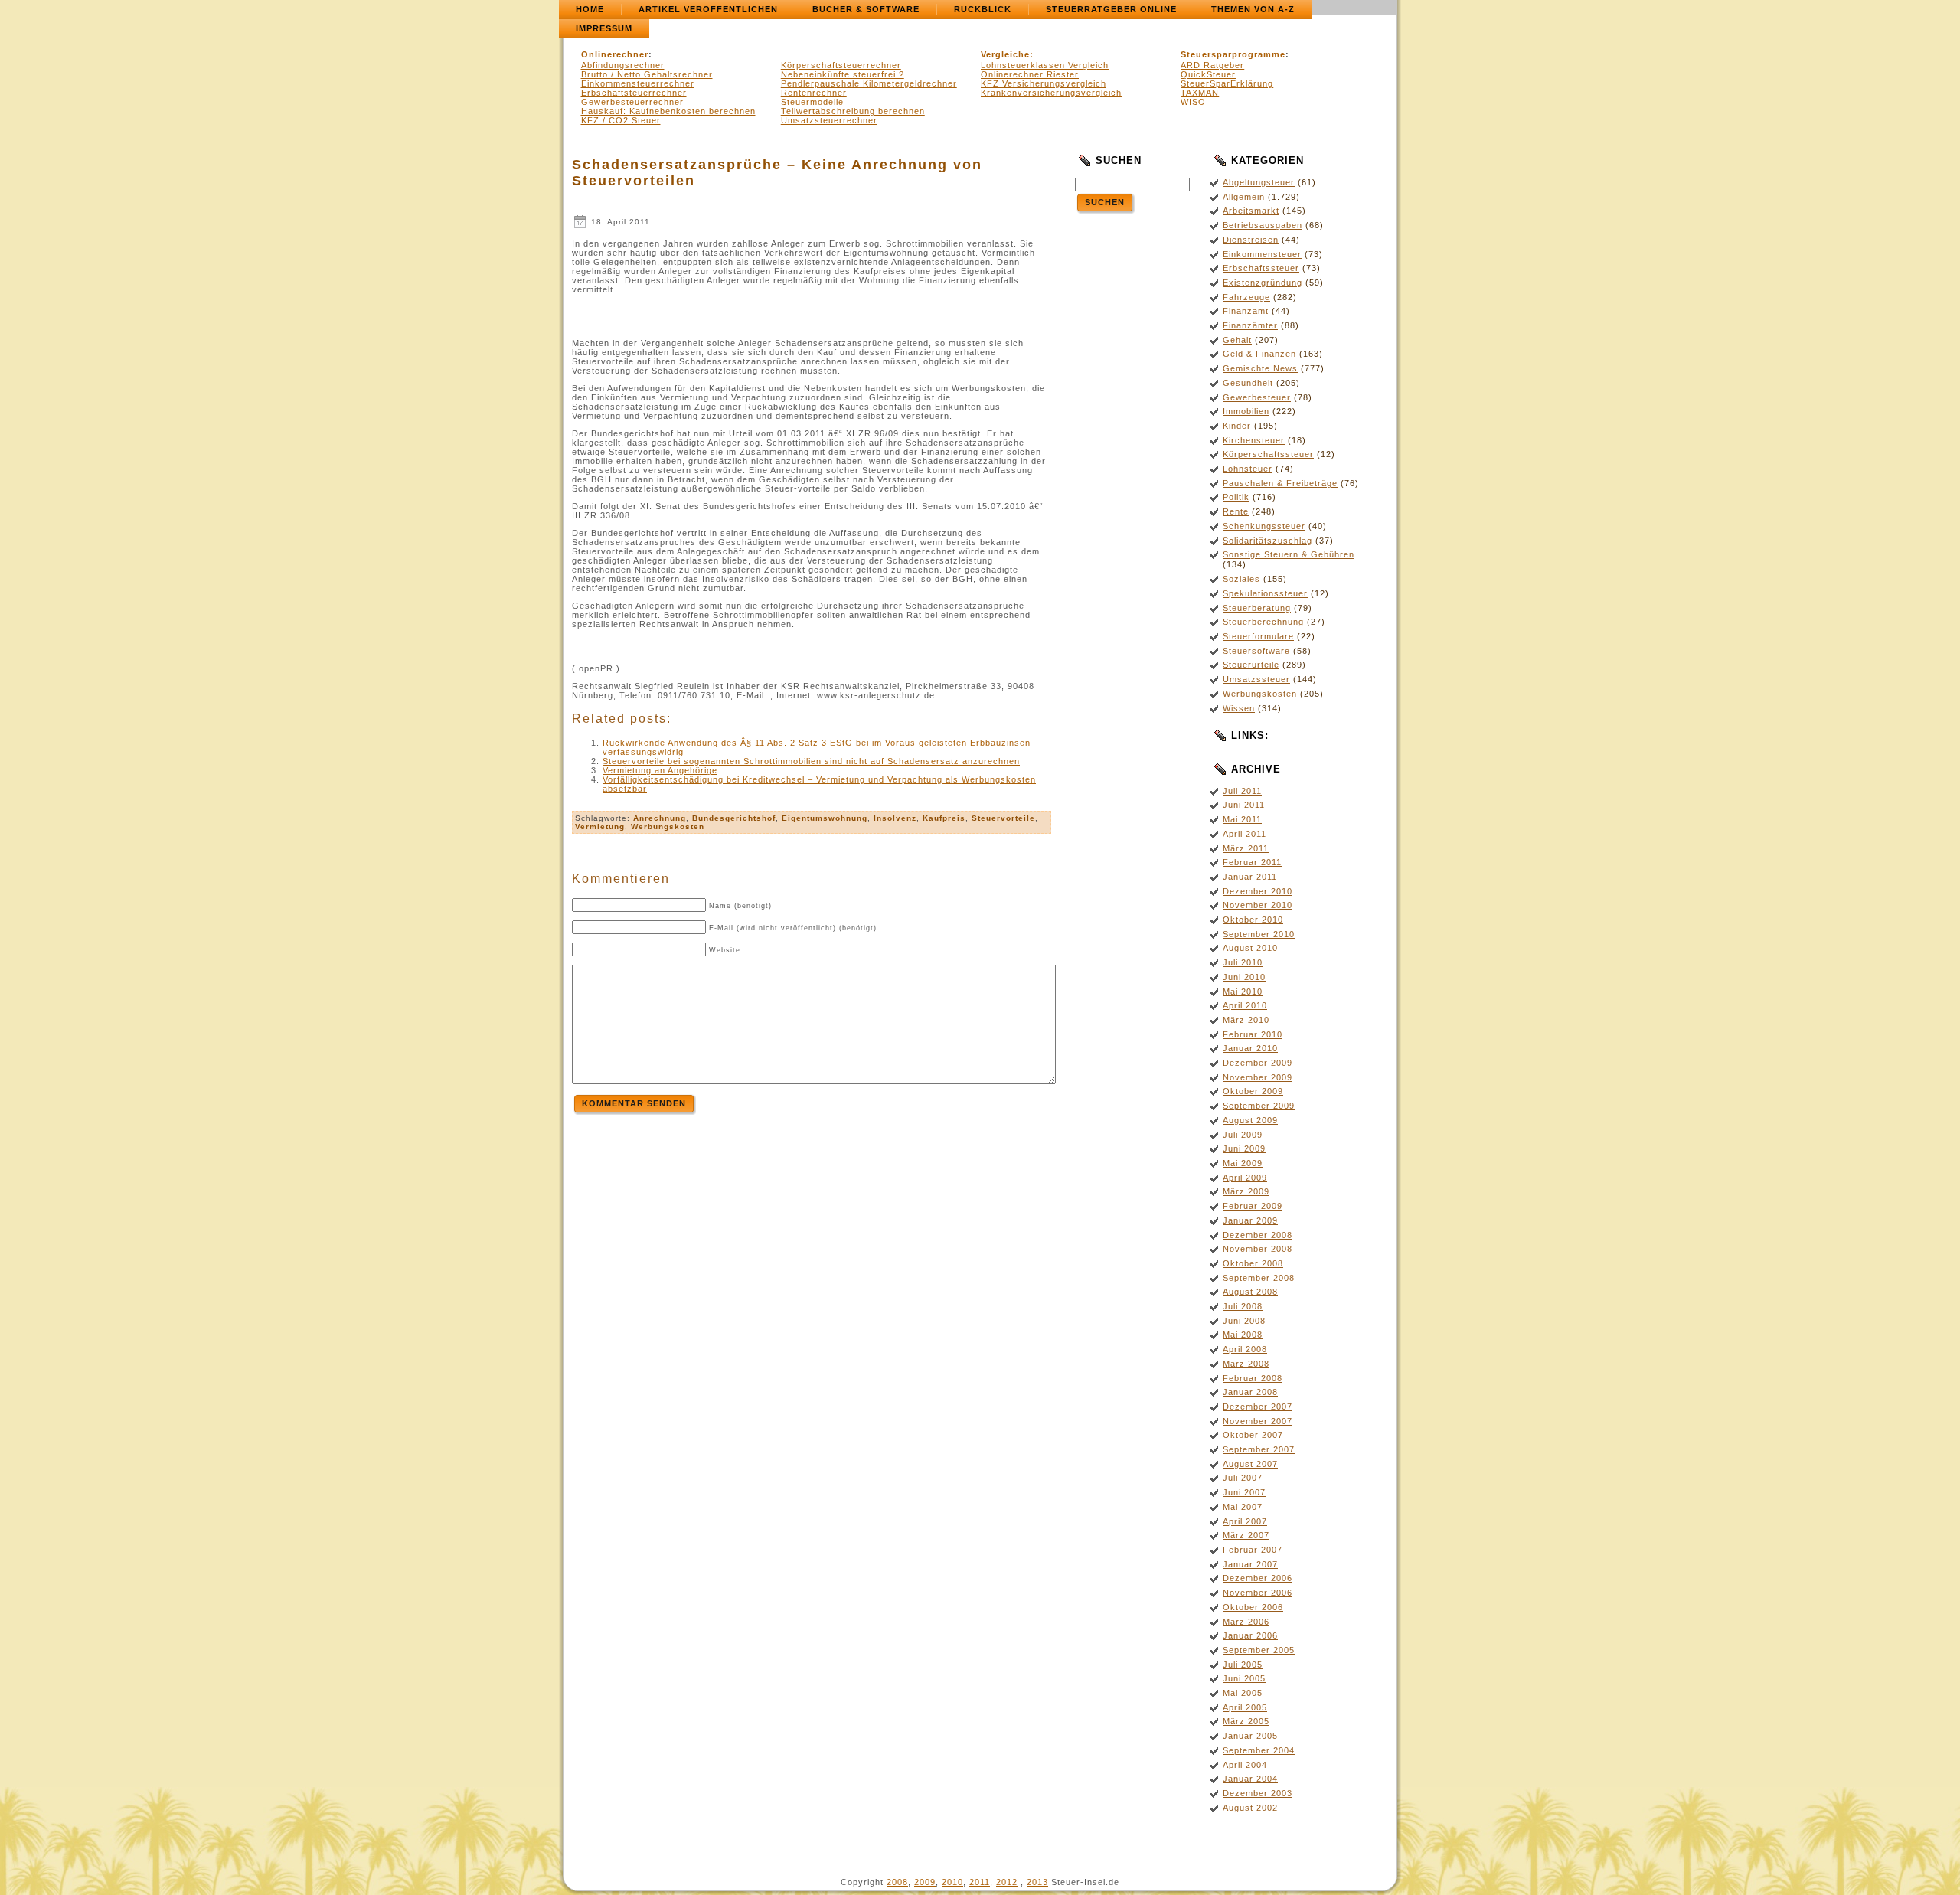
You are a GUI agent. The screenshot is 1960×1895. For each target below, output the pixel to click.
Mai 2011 (1242, 819)
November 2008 (1258, 1249)
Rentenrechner (814, 93)
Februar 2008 (1253, 1378)
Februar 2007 (1253, 1550)
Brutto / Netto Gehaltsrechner (647, 74)
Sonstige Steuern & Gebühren (1289, 554)
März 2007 (1246, 1535)
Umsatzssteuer (1256, 679)
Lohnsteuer (1248, 469)
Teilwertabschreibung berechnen (853, 111)
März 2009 (1246, 1191)
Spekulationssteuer (1265, 593)
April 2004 (1245, 1765)
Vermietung (600, 827)
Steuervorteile (1003, 818)
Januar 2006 (1250, 1635)
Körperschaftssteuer (1268, 454)
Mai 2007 (1243, 1507)
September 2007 (1259, 1449)
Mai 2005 (1243, 1693)
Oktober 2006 (1253, 1607)
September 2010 (1259, 934)
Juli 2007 (1243, 1478)
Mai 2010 (1243, 992)
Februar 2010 (1253, 1034)
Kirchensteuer (1254, 440)
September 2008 (1259, 1278)
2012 (1007, 1882)
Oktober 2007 (1253, 1435)
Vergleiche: (1007, 54)
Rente (1236, 511)
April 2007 (1245, 1521)
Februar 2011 (1252, 862)
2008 (897, 1882)
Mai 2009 (1243, 1163)
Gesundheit (1248, 383)
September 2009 (1259, 1106)
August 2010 (1250, 948)
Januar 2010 (1250, 1048)
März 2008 (1246, 1364)
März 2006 (1246, 1622)
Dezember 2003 (1258, 1793)
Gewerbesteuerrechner (632, 102)
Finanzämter (1250, 325)
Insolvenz (895, 818)
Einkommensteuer (1262, 254)
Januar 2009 (1250, 1220)
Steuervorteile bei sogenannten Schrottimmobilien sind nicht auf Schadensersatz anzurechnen (811, 761)
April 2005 (1245, 1707)
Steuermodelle (812, 102)
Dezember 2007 (1258, 1407)
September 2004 (1259, 1750)
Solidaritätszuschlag (1267, 541)
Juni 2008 (1244, 1321)
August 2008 (1250, 1292)
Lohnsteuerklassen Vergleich (1045, 65)
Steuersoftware (1256, 651)
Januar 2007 (1250, 1564)
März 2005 (1246, 1721)
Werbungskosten (668, 827)
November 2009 (1258, 1077)
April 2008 (1245, 1349)
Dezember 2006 (1258, 1578)
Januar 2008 (1250, 1392)
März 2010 (1246, 1020)
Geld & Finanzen (1259, 354)
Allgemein (1244, 197)
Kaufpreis (944, 818)
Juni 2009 (1244, 1148)
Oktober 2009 (1253, 1091)
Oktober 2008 (1253, 1263)
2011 (980, 1882)
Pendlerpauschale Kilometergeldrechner (869, 83)
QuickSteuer (1208, 74)
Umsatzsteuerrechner (829, 120)
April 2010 (1245, 1005)
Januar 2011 (1250, 877)
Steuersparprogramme (1233, 54)
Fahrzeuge (1246, 297)
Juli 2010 (1243, 962)
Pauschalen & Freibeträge (1280, 483)
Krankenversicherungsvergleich (1051, 93)
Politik (1236, 497)
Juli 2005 (1243, 1665)
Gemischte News (1260, 368)
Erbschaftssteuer (1261, 268)
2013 (1037, 1882)
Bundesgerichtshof (734, 818)
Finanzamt (1246, 311)
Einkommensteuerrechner (638, 83)
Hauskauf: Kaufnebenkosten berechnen (668, 111)
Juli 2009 (1243, 1135)
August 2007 (1250, 1464)
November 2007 (1258, 1421)
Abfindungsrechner (623, 65)
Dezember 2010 (1258, 891)
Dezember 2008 (1258, 1235)
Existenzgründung (1263, 283)
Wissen (1239, 708)
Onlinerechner (615, 54)
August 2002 (1250, 1808)
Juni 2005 (1244, 1678)
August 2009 (1250, 1120)
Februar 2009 (1253, 1206)
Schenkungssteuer (1264, 526)
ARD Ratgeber (1212, 65)
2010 (952, 1882)
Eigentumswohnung (825, 818)
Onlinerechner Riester (1030, 74)
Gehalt (1237, 340)
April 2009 (1245, 1178)
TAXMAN (1200, 93)
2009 (925, 1882)
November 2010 (1258, 905)
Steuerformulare (1258, 636)
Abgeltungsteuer (1259, 182)
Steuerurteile (1251, 665)
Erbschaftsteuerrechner (634, 93)
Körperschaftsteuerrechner (841, 65)
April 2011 (1245, 834)
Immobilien (1246, 411)
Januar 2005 (1250, 1736)
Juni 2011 (1244, 805)
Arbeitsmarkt (1251, 211)
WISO (1193, 102)
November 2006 (1258, 1593)
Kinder (1237, 426)
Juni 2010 (1244, 977)
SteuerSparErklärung (1227, 83)
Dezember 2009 (1258, 1063)
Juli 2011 (1242, 791)
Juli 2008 (1243, 1306)
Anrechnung (660, 818)
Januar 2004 (1250, 1779)
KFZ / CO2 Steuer (621, 120)
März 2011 (1246, 848)
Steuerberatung (1257, 608)
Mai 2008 (1243, 1335)
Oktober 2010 (1253, 920)
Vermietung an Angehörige (660, 770)
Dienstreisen (1251, 240)
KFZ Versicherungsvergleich (1044, 83)
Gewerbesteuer (1257, 397)
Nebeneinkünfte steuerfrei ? (843, 74)
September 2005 (1259, 1650)
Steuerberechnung (1263, 622)
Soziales (1241, 579)
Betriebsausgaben (1263, 225)
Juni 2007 (1244, 1492)
